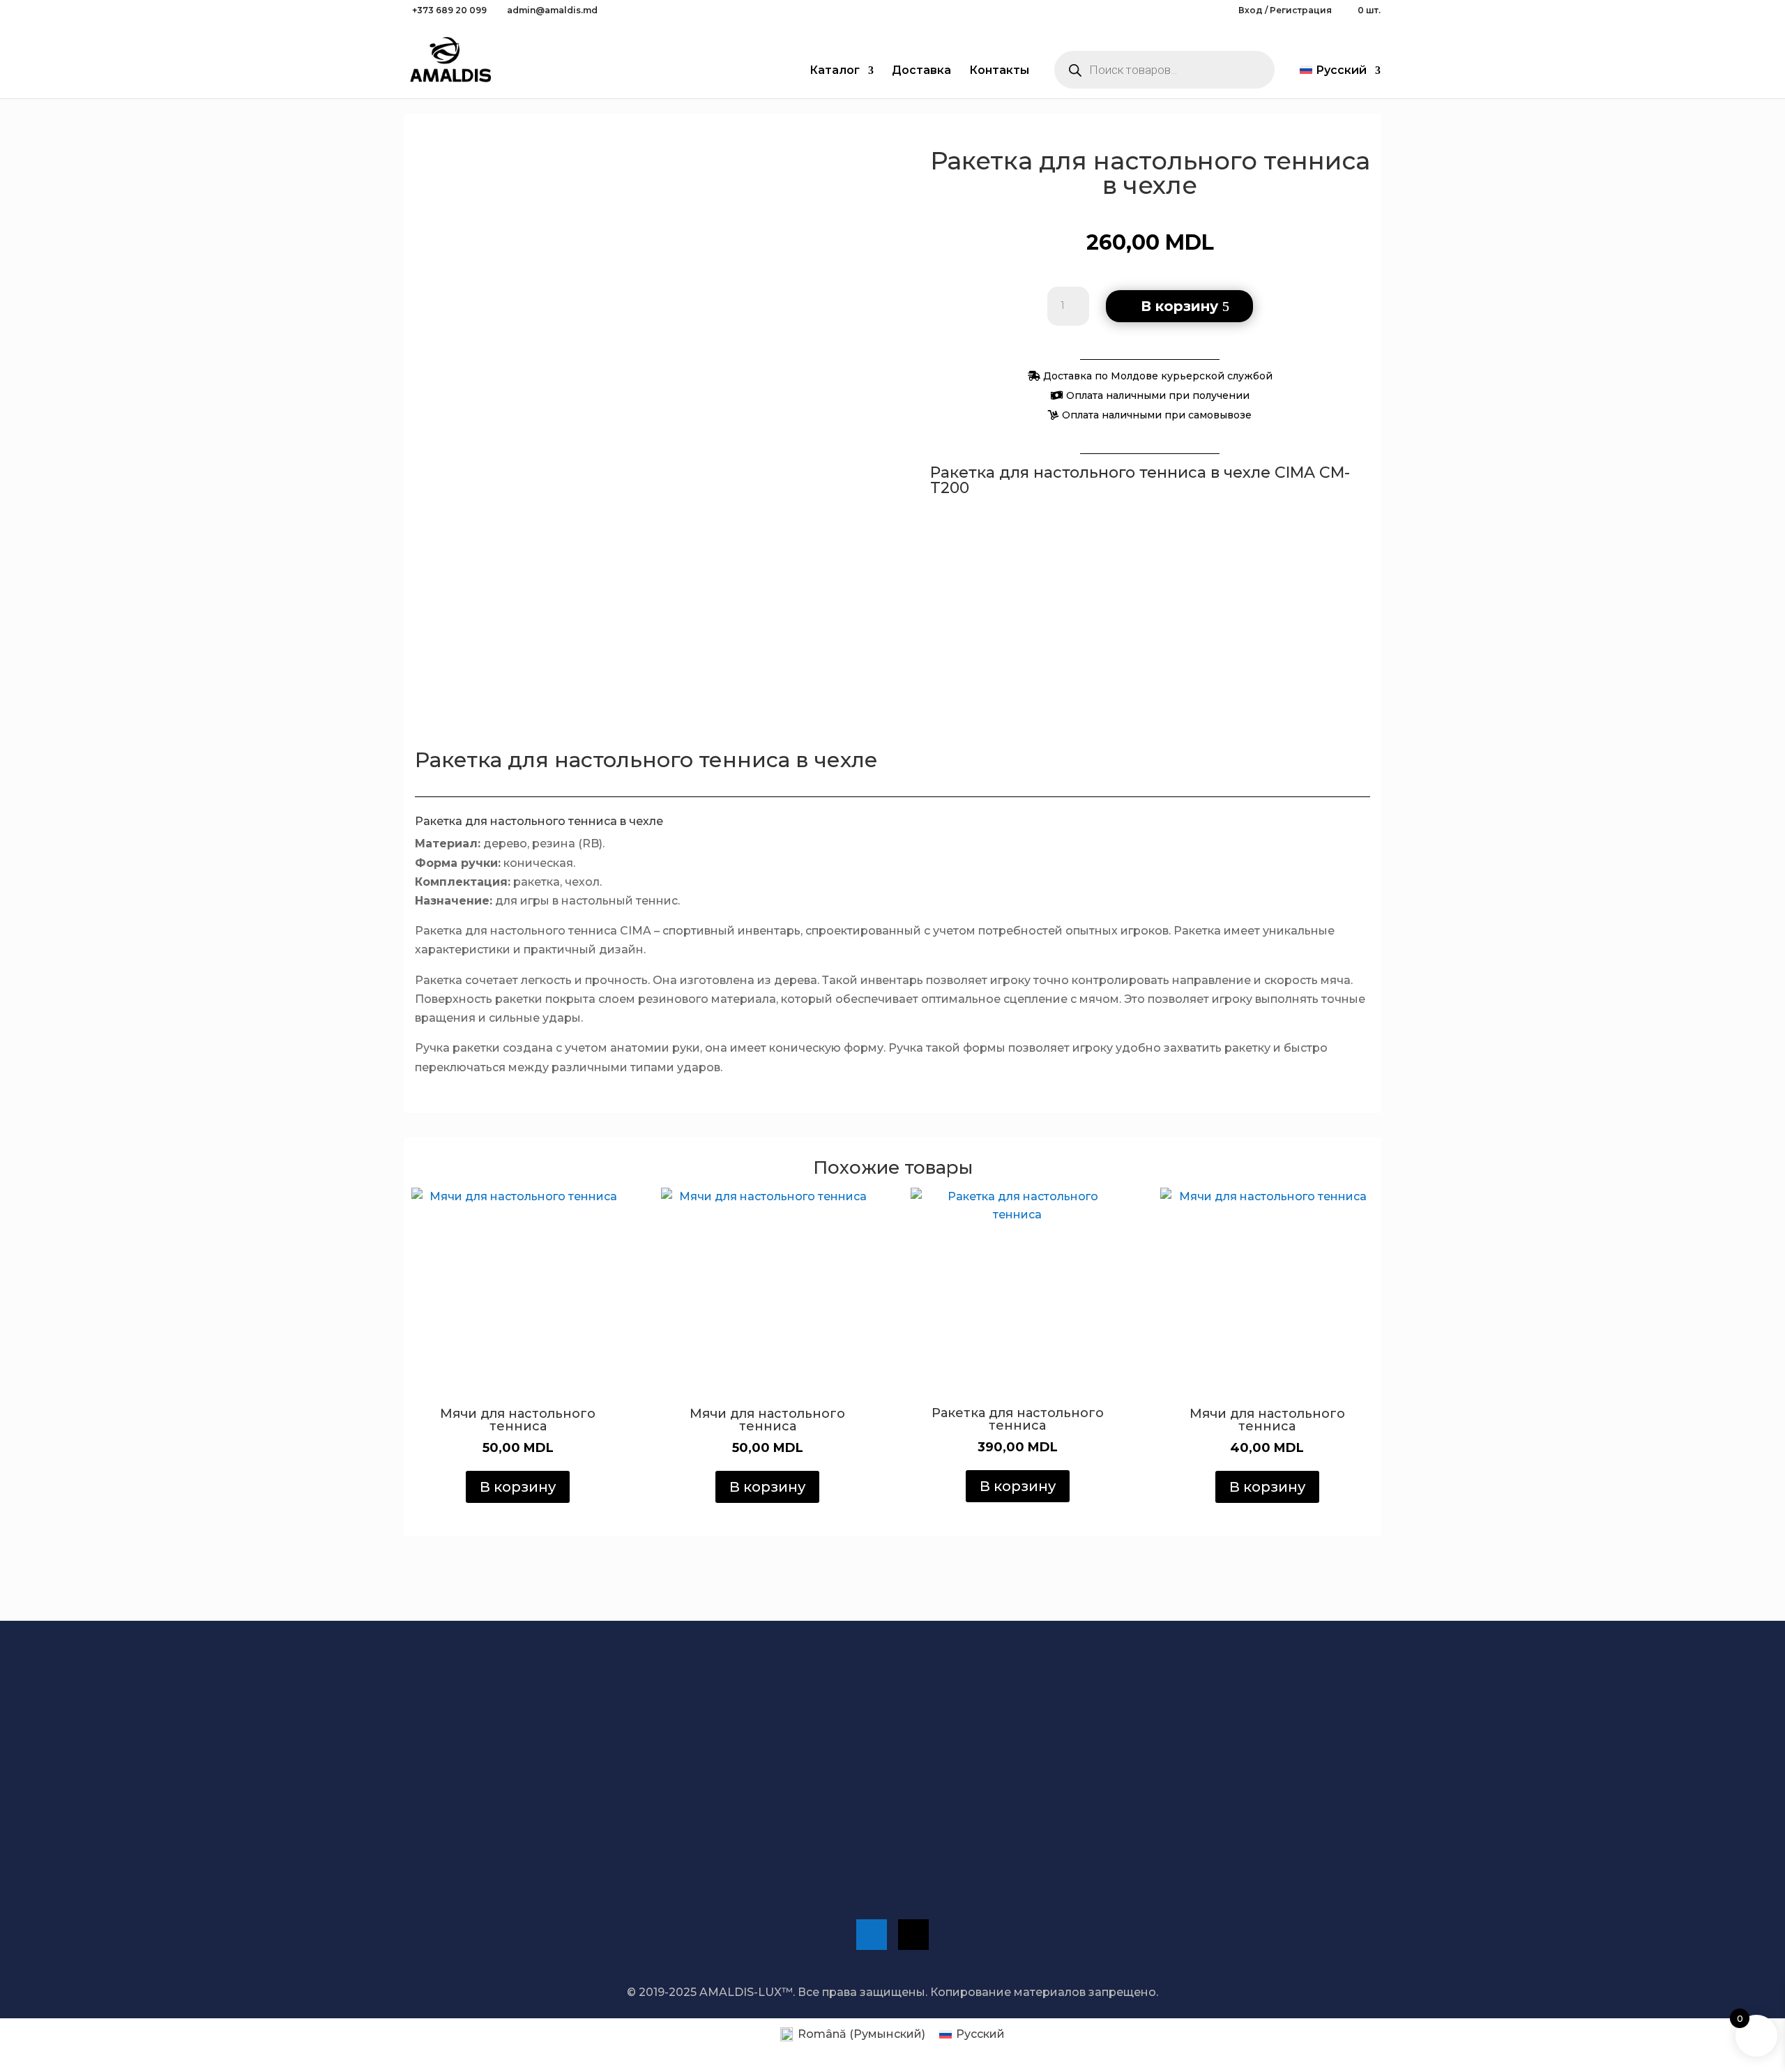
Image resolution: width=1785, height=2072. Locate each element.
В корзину (1179, 306)
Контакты (999, 71)
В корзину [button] (518, 1487)
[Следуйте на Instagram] (913, 1935)
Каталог (835, 71)
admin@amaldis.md (1158, 1796)
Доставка (921, 71)
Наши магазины (951, 1851)
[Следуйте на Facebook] (872, 1935)
